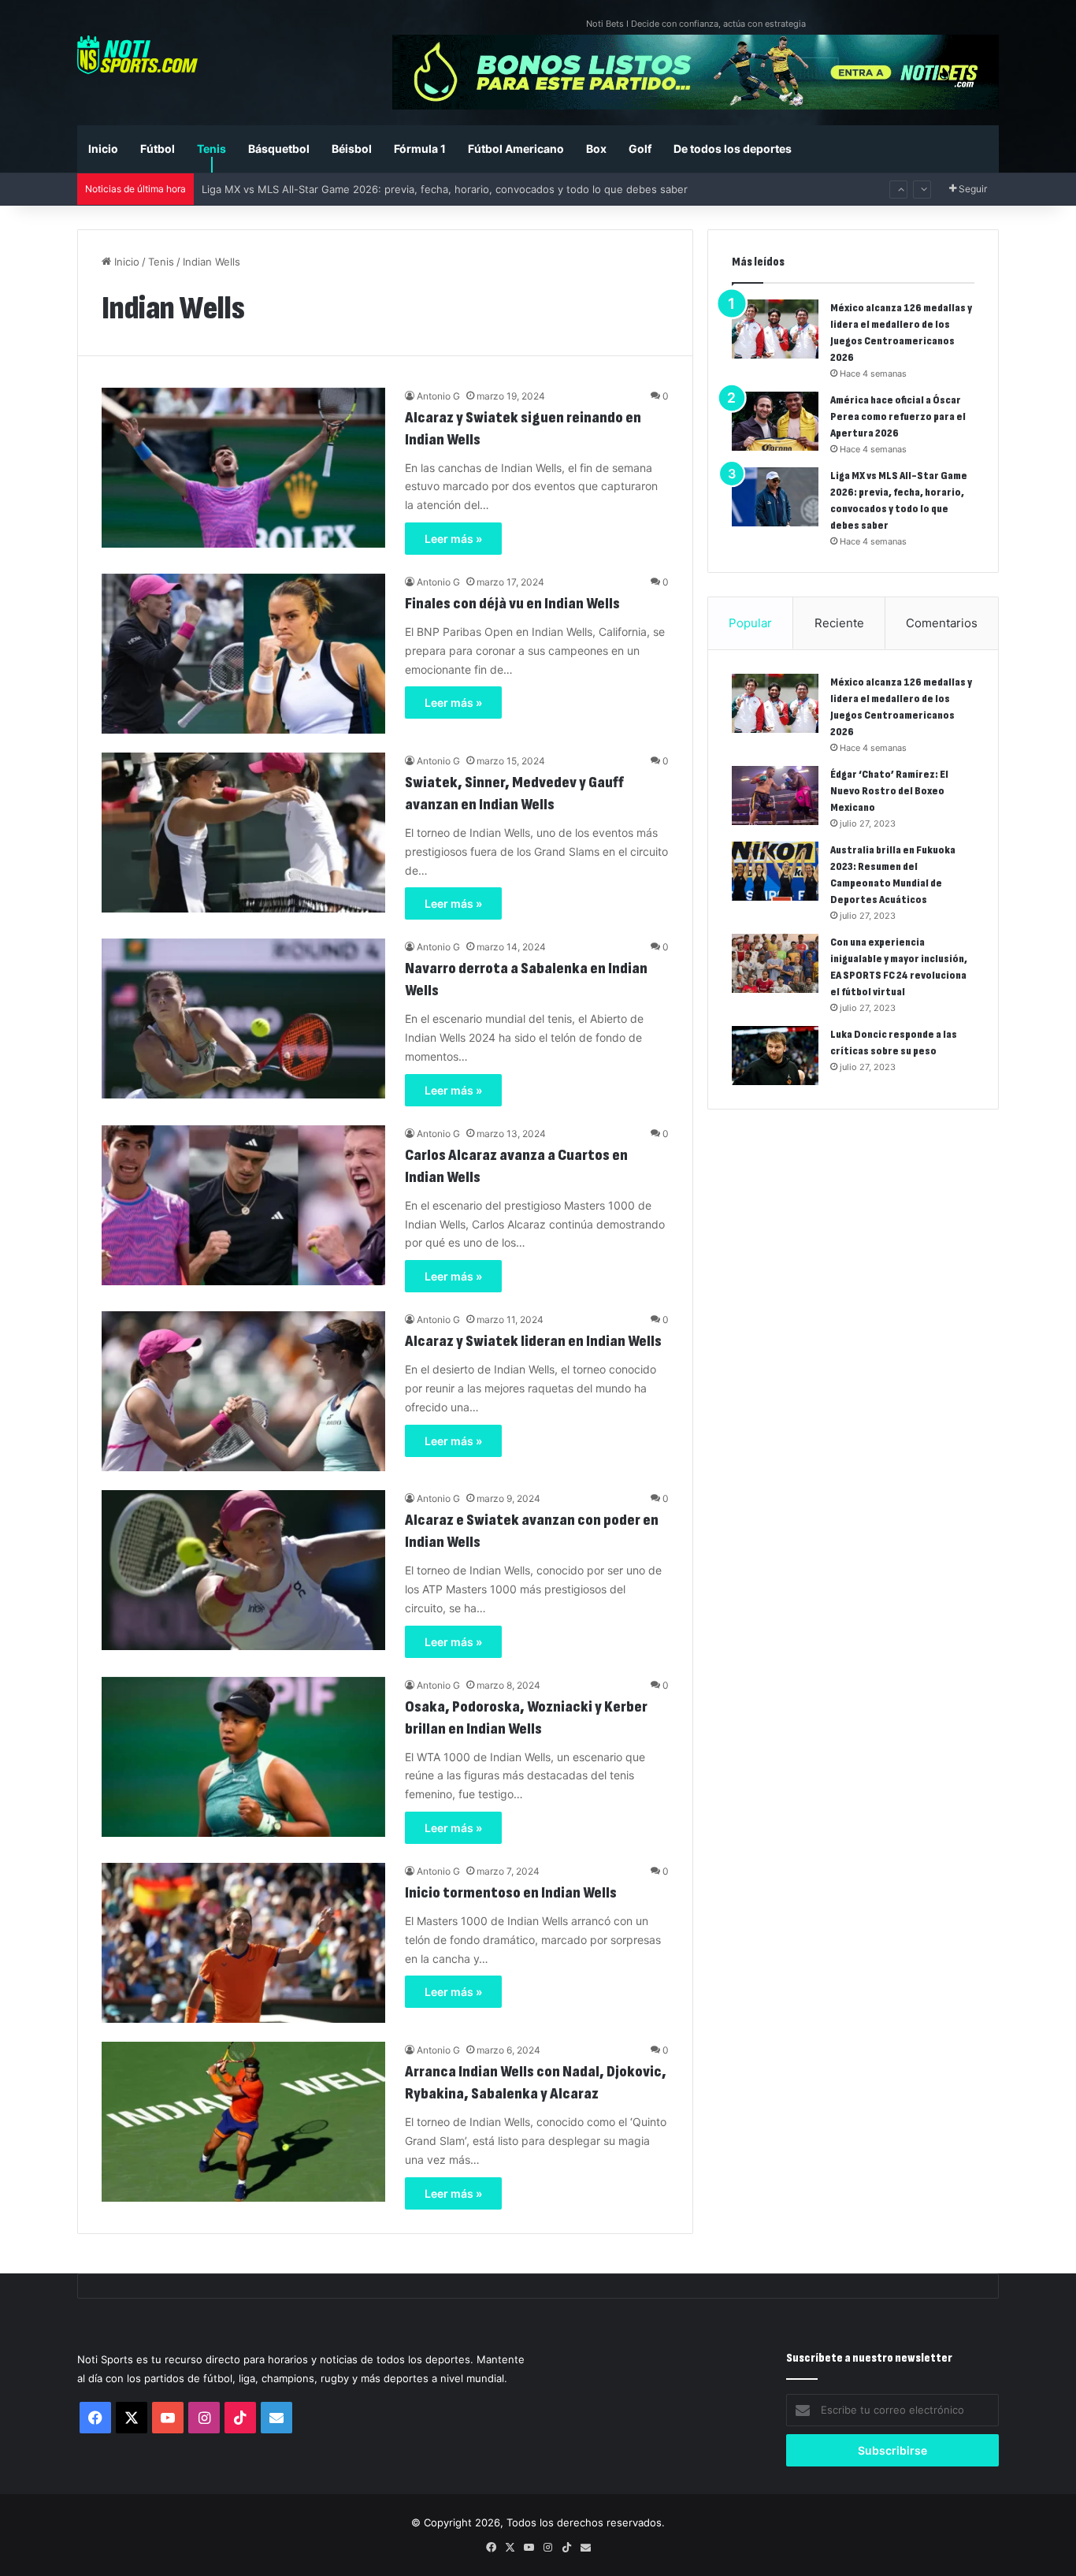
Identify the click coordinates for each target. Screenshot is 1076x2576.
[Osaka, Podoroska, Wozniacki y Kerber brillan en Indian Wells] (243, 1757)
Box (596, 149)
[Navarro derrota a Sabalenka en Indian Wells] (243, 1019)
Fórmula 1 (420, 149)
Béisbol (352, 149)
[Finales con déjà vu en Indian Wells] (243, 654)
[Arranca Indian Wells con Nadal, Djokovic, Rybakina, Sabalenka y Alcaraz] (243, 2122)
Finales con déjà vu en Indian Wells (512, 604)
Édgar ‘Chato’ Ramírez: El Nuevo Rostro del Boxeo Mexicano (889, 791)
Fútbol (158, 149)
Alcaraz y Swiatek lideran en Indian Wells (533, 1341)
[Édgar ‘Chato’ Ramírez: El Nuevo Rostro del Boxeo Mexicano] (775, 795)
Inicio (103, 149)
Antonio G (438, 396)
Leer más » (453, 539)
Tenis (211, 149)
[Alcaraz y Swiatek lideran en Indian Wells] (243, 1391)
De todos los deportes (733, 149)
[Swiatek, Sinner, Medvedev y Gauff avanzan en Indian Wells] (243, 833)
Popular (750, 623)
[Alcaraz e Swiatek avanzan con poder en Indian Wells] (243, 1570)
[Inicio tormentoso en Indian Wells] (243, 1943)
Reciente (839, 623)
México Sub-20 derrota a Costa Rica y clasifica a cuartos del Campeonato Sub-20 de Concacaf (434, 189)
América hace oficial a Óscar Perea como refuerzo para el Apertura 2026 (898, 416)
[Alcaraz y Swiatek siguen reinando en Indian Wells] (243, 468)
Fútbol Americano (516, 149)
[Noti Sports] (137, 55)
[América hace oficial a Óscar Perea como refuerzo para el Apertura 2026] (775, 421)
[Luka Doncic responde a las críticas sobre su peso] (775, 1056)
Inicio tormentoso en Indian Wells (511, 1893)
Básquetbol (279, 149)
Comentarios (942, 623)
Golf (640, 149)
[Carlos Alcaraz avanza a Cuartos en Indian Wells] (243, 1205)
